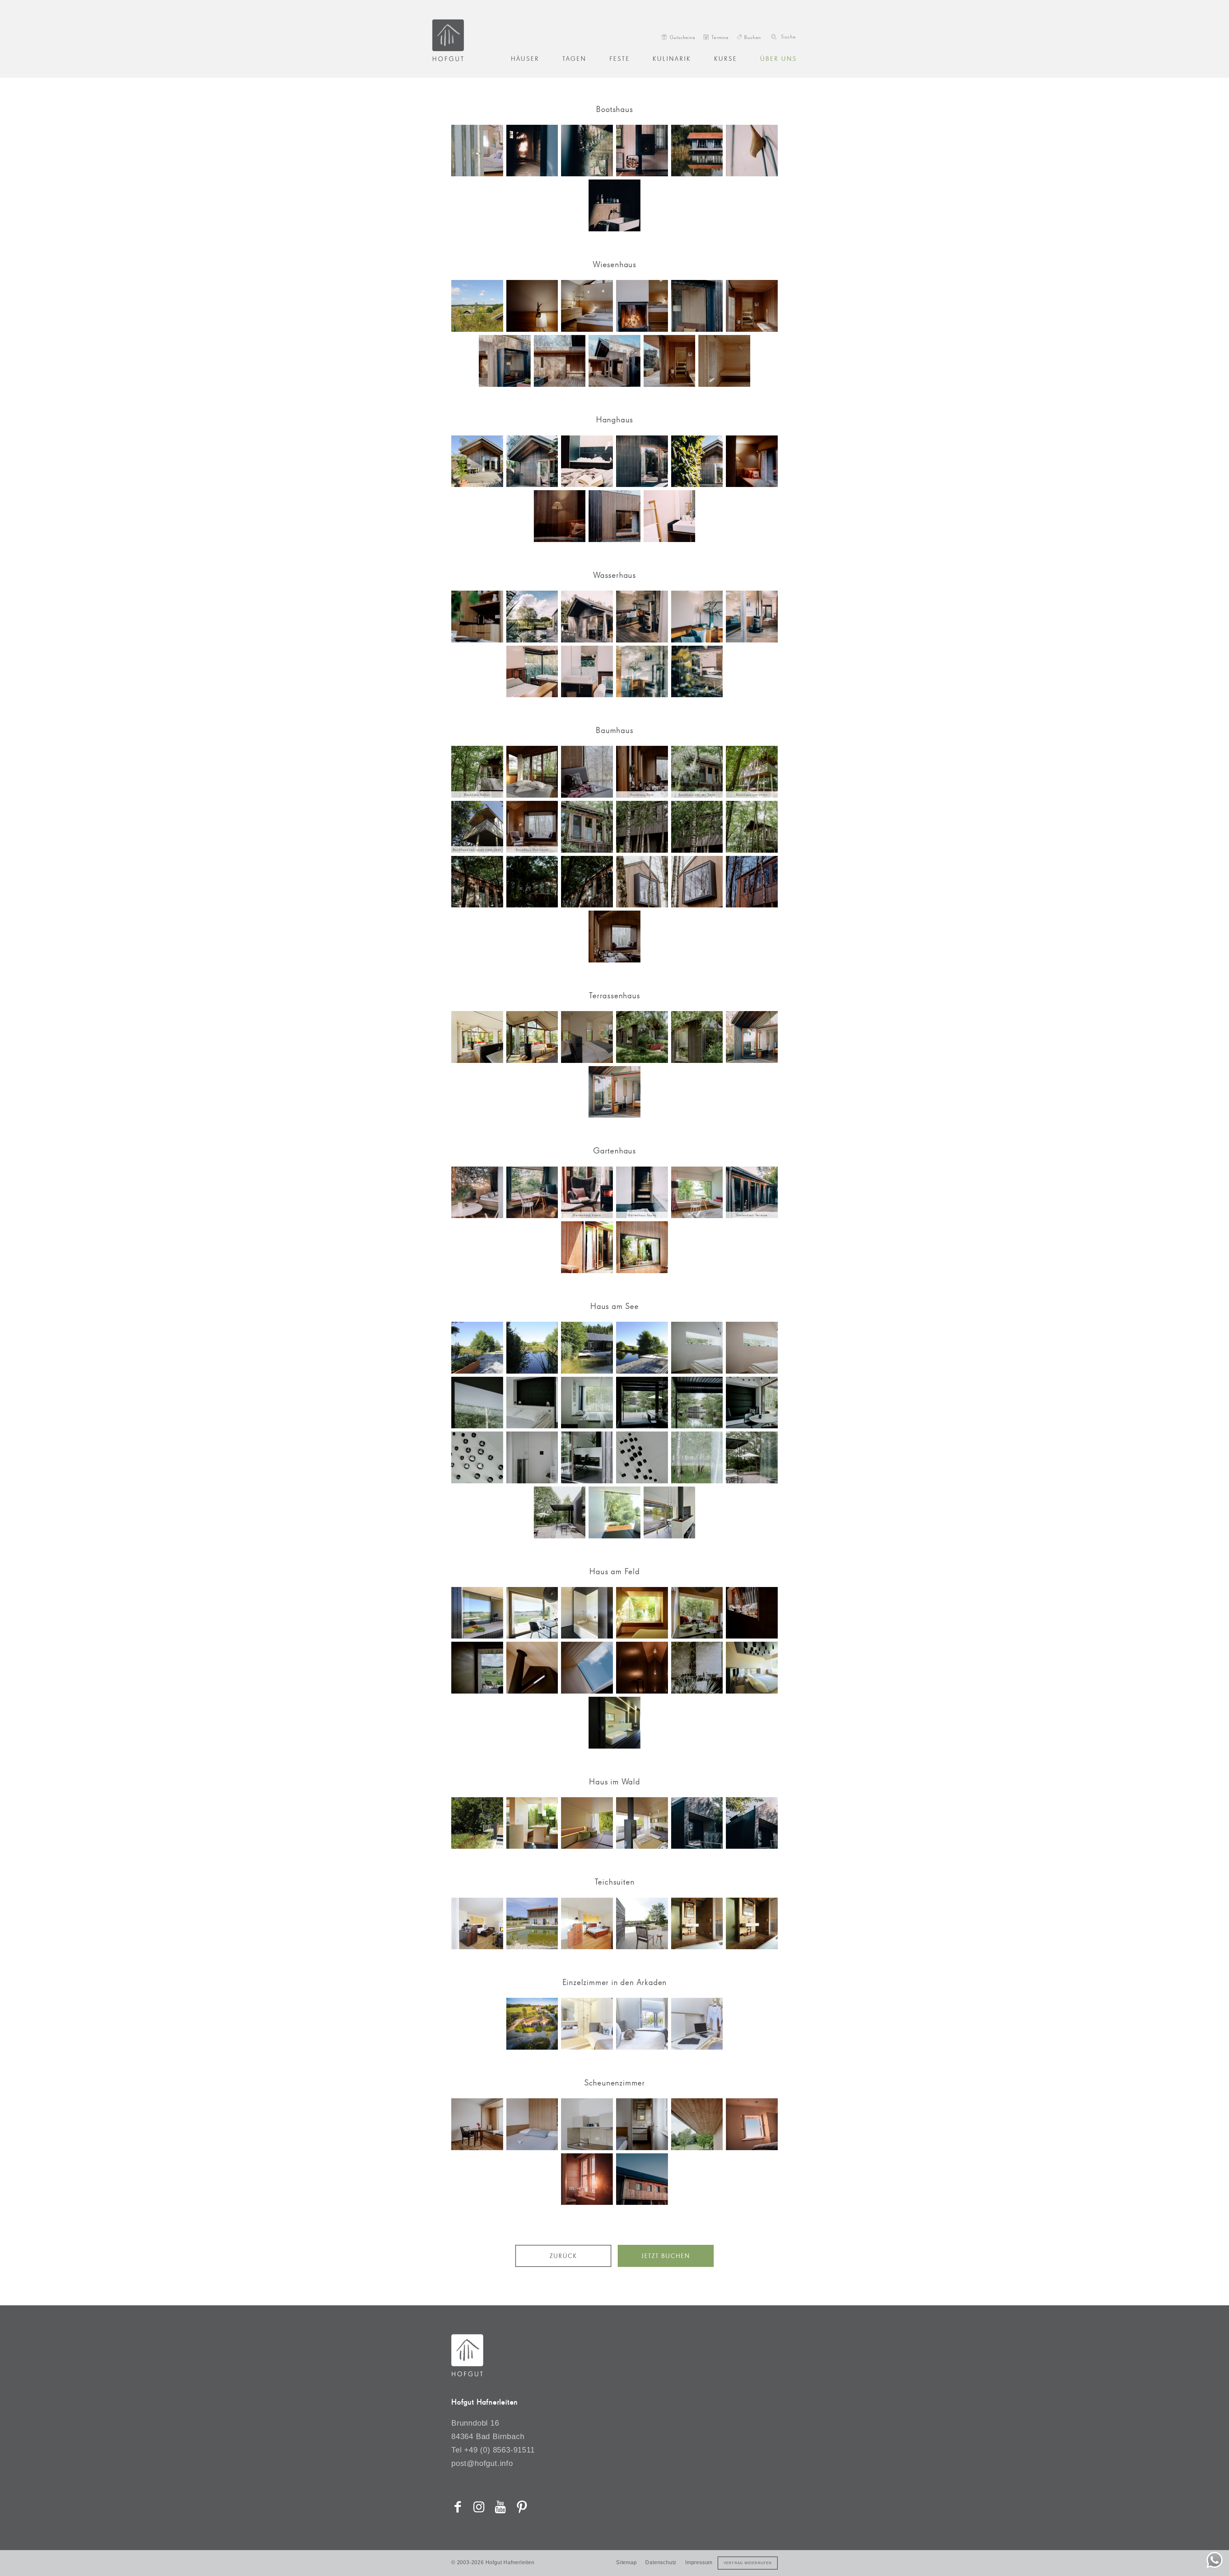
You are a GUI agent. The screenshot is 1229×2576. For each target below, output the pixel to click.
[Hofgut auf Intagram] (565, 2181)
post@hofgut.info (606, 418)
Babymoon (540, 542)
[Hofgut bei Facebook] (556, 2181)
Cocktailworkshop (546, 593)
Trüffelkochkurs (544, 607)
